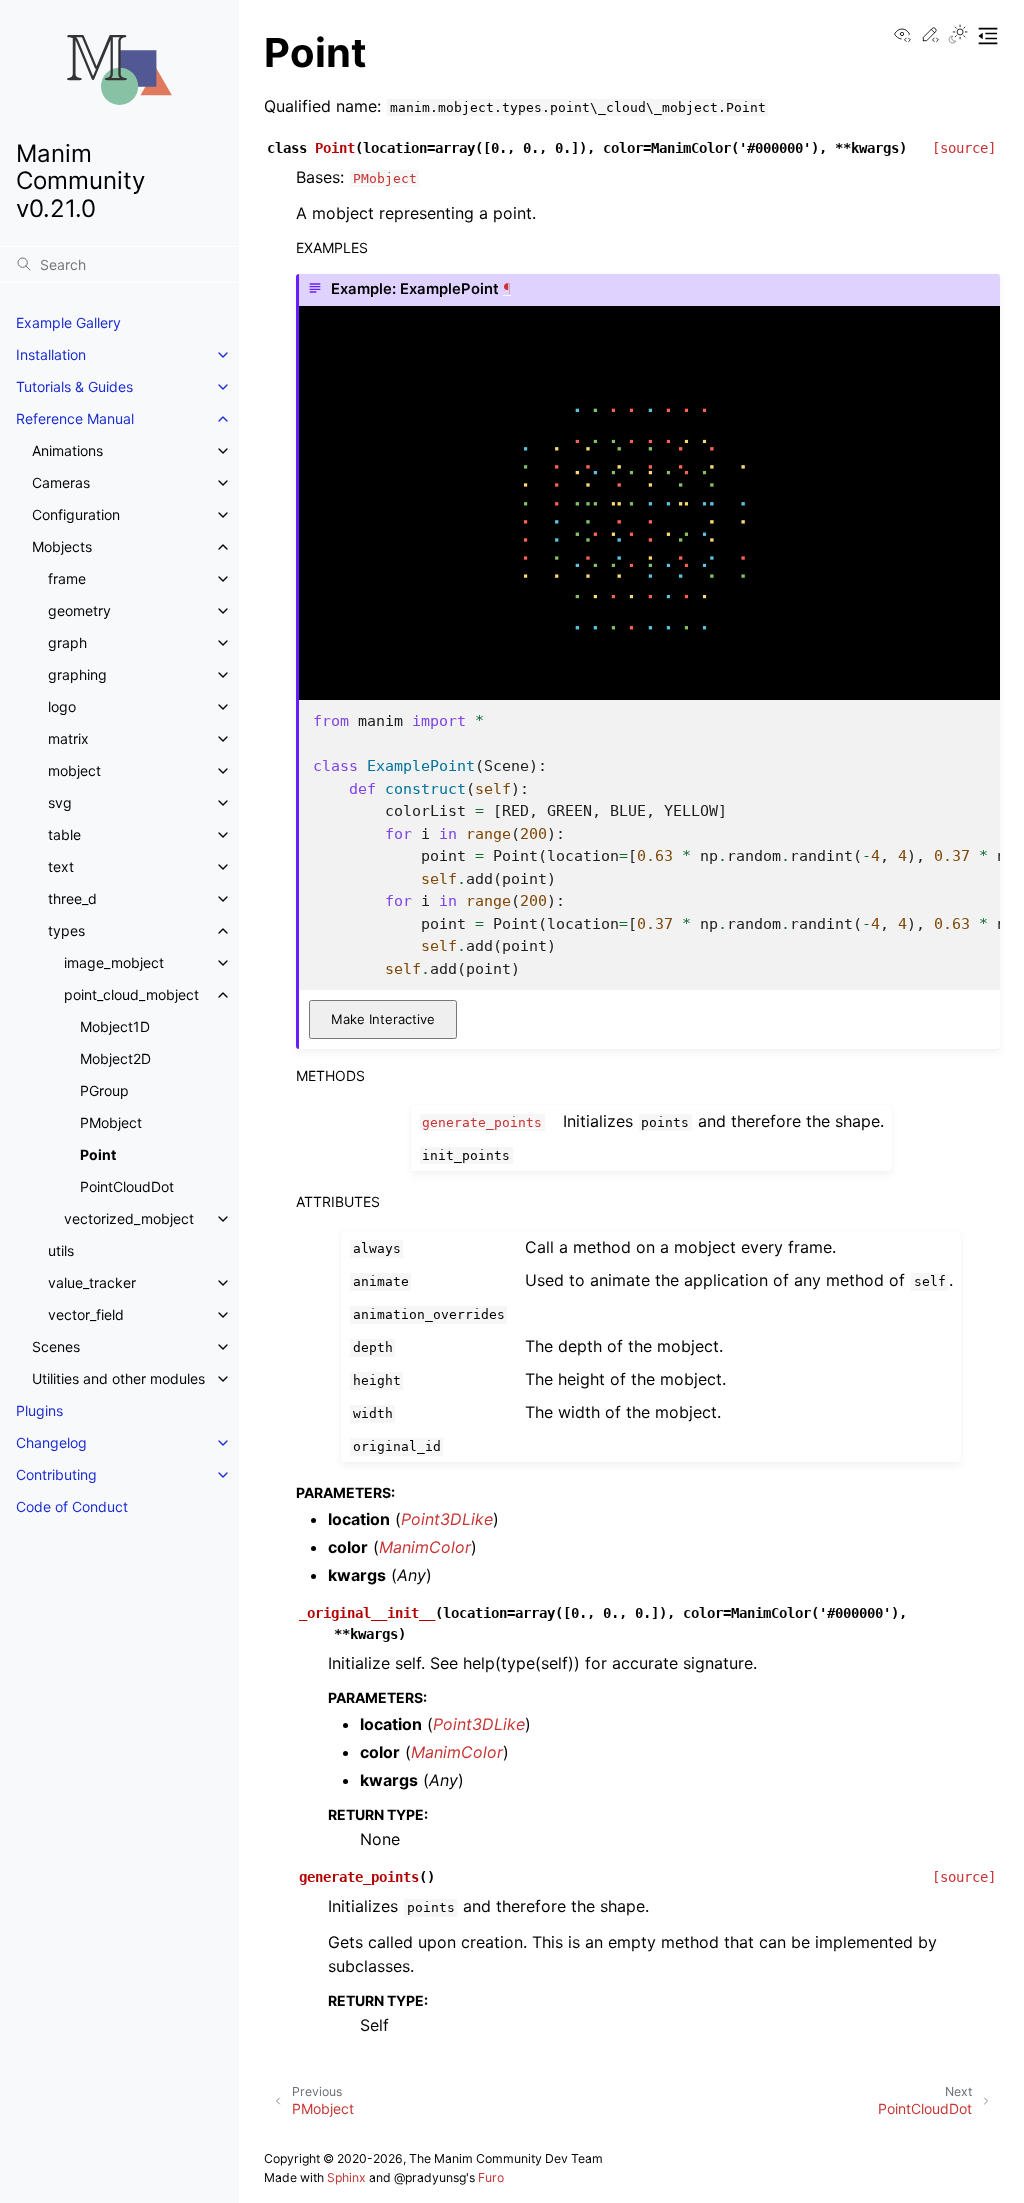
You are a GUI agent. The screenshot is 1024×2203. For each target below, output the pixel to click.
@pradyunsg (430, 2177)
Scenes (56, 1346)
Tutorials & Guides (74, 386)
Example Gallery (68, 322)
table (64, 834)
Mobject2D (115, 1058)
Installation (51, 354)
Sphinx (346, 2177)
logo (62, 706)
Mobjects (62, 546)
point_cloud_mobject (131, 994)
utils (61, 1250)
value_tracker (92, 1282)
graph (67, 642)
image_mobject (114, 962)
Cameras (61, 482)
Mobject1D (115, 1026)
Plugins (39, 1410)
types (66, 930)
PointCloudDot (127, 1186)
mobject (74, 770)
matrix (68, 738)
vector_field (86, 1314)
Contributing (56, 1474)
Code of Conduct (72, 1506)
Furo (491, 2177)
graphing (77, 674)
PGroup (104, 1090)
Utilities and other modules (118, 1378)
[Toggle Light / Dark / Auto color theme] (958, 36)
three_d (72, 898)
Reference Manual (75, 418)
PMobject (111, 1122)
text (61, 866)
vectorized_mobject (129, 1218)
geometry (79, 610)
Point (98, 1154)
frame (67, 578)
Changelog (51, 1442)
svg (60, 802)
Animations (67, 450)
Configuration (76, 514)
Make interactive (383, 1019)
